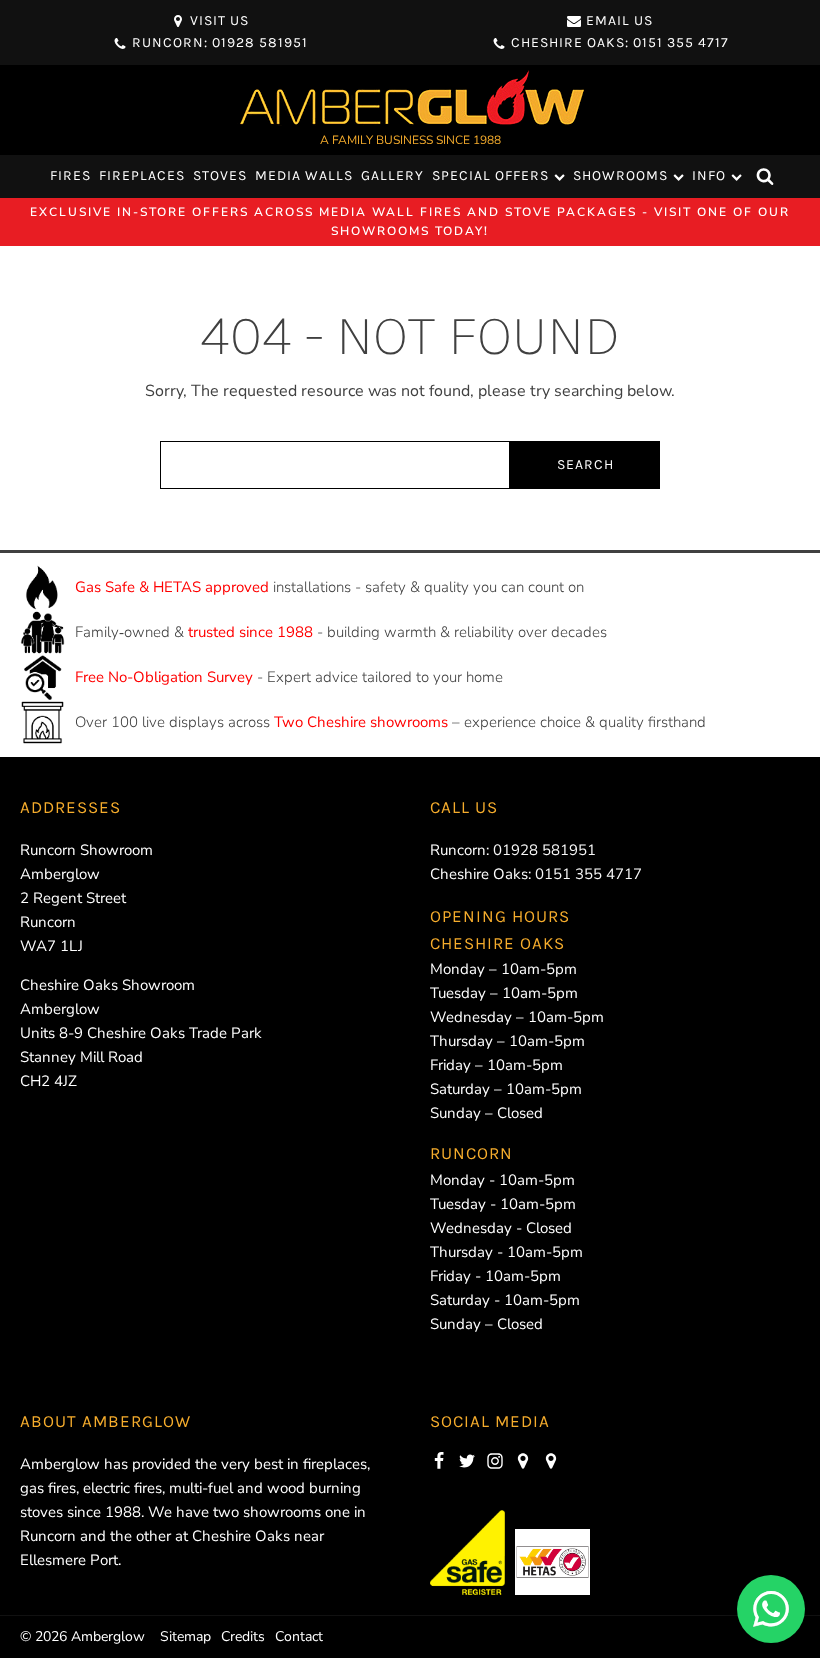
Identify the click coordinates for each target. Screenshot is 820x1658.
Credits (243, 1636)
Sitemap (185, 1636)
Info (709, 175)
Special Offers (490, 175)
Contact (299, 1636)
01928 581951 (544, 850)
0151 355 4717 (588, 874)
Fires (70, 175)
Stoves (220, 175)
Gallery (392, 175)
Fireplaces (142, 175)
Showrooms (620, 175)
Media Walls (304, 175)
